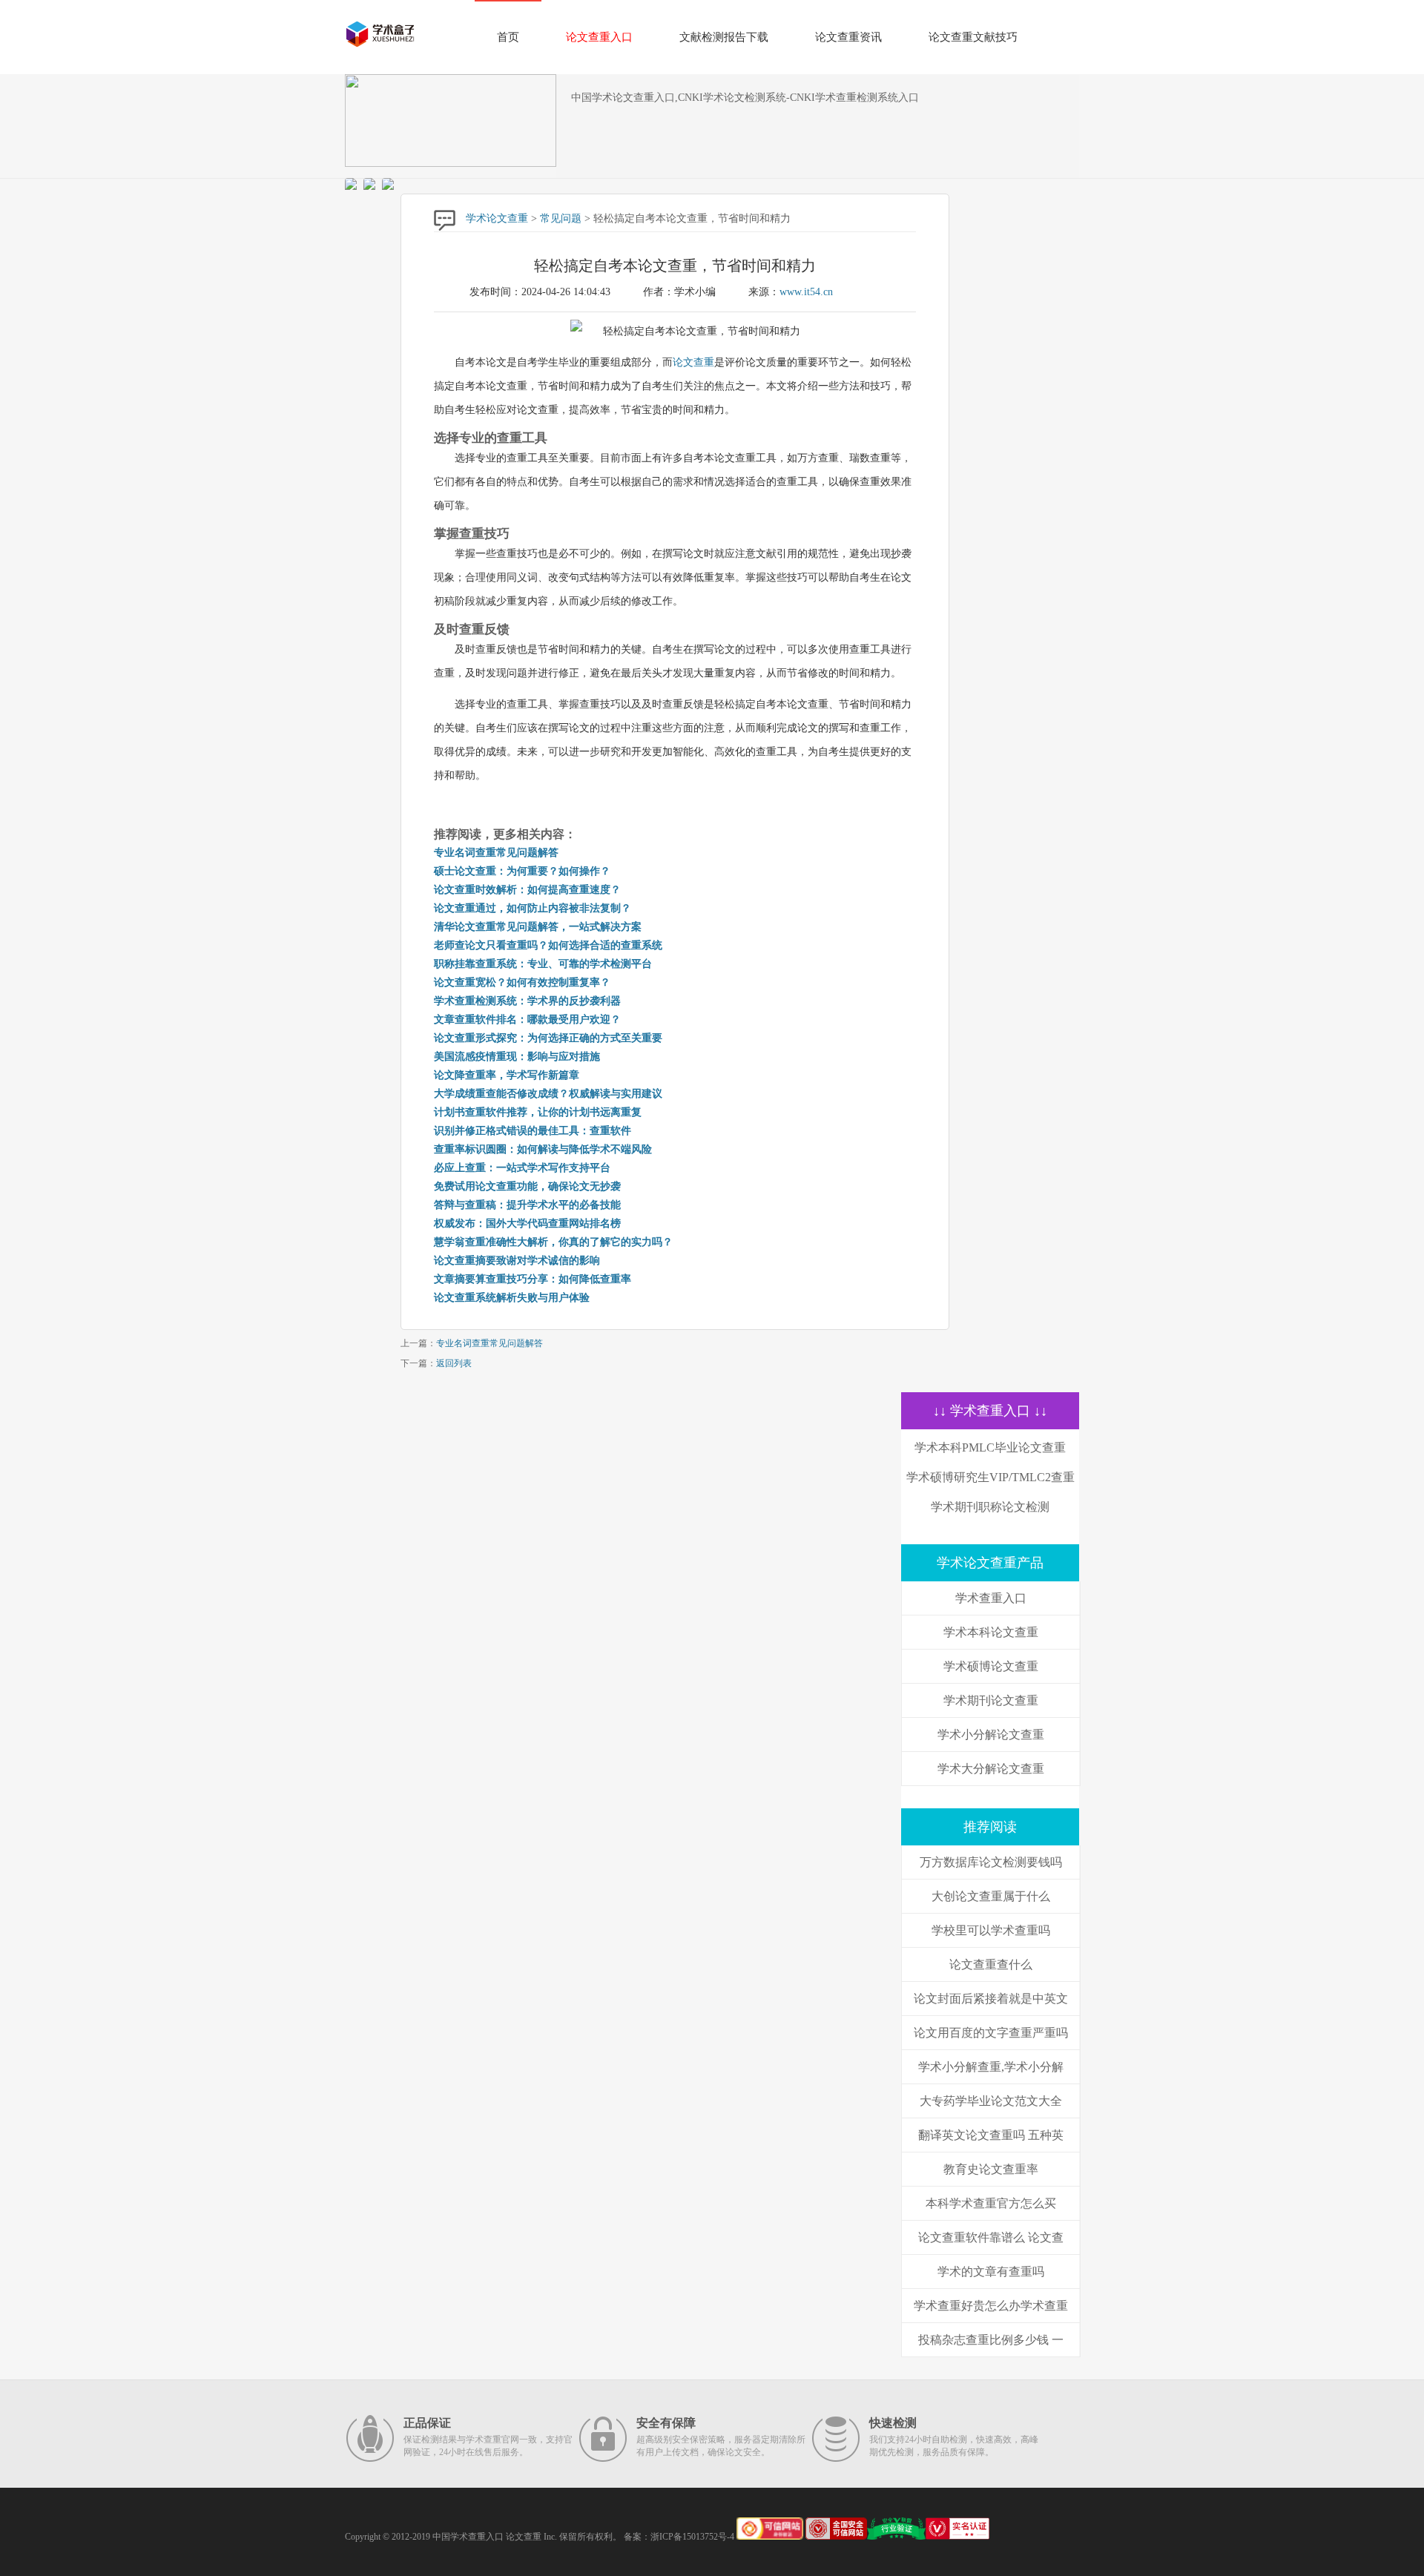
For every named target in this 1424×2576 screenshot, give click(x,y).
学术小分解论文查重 (991, 1735)
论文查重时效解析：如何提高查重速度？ (527, 890)
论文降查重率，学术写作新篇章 (507, 1075)
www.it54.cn (806, 292)
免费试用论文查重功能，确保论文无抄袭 (527, 1186)
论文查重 (693, 362)
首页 (508, 37)
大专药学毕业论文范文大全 (991, 2101)
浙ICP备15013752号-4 (692, 2537)
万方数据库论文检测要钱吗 (991, 1862)
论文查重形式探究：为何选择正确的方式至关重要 (548, 1038)
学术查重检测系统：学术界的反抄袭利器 (527, 1001)
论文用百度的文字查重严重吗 (991, 2033)
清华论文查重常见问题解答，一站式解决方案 (538, 927)
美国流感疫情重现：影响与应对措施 (517, 1057)
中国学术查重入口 (468, 2537)
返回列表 (454, 1363)
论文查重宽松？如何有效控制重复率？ (522, 982)
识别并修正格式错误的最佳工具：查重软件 (533, 1131)
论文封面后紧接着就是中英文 (991, 1999)
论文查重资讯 (848, 37)
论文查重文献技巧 (973, 37)
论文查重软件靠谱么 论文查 (991, 2237)
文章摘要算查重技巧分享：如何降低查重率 (533, 1279)
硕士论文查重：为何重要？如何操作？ (522, 871)
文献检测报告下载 (724, 37)
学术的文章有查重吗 (991, 2272)
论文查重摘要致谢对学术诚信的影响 (517, 1261)
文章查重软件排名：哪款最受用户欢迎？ (527, 1019)
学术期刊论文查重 (991, 1700)
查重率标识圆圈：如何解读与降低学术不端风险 (543, 1149)
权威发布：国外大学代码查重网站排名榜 (527, 1223)
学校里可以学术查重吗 (991, 1930)
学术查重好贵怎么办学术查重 (991, 2306)
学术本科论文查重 (991, 1632)
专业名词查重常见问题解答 (496, 853)
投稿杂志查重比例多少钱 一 (991, 2340)
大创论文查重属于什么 (991, 1896)
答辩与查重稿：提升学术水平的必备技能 (527, 1205)
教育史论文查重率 (991, 2169)
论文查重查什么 (991, 1964)
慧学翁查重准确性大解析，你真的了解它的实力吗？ (553, 1242)
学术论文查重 (497, 218)
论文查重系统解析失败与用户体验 (512, 1298)
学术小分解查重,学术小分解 (991, 2067)
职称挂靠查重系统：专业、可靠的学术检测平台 (543, 964)
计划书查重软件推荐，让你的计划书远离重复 (538, 1112)
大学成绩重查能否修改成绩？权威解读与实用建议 (548, 1094)
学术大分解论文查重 (991, 1769)
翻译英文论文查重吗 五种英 (991, 2135)
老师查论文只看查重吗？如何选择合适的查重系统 (548, 945)
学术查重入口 (991, 1598)
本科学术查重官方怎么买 (991, 2203)
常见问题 (561, 218)
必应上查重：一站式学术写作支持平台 (522, 1168)
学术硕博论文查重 (991, 1666)
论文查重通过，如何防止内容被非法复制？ (533, 908)
